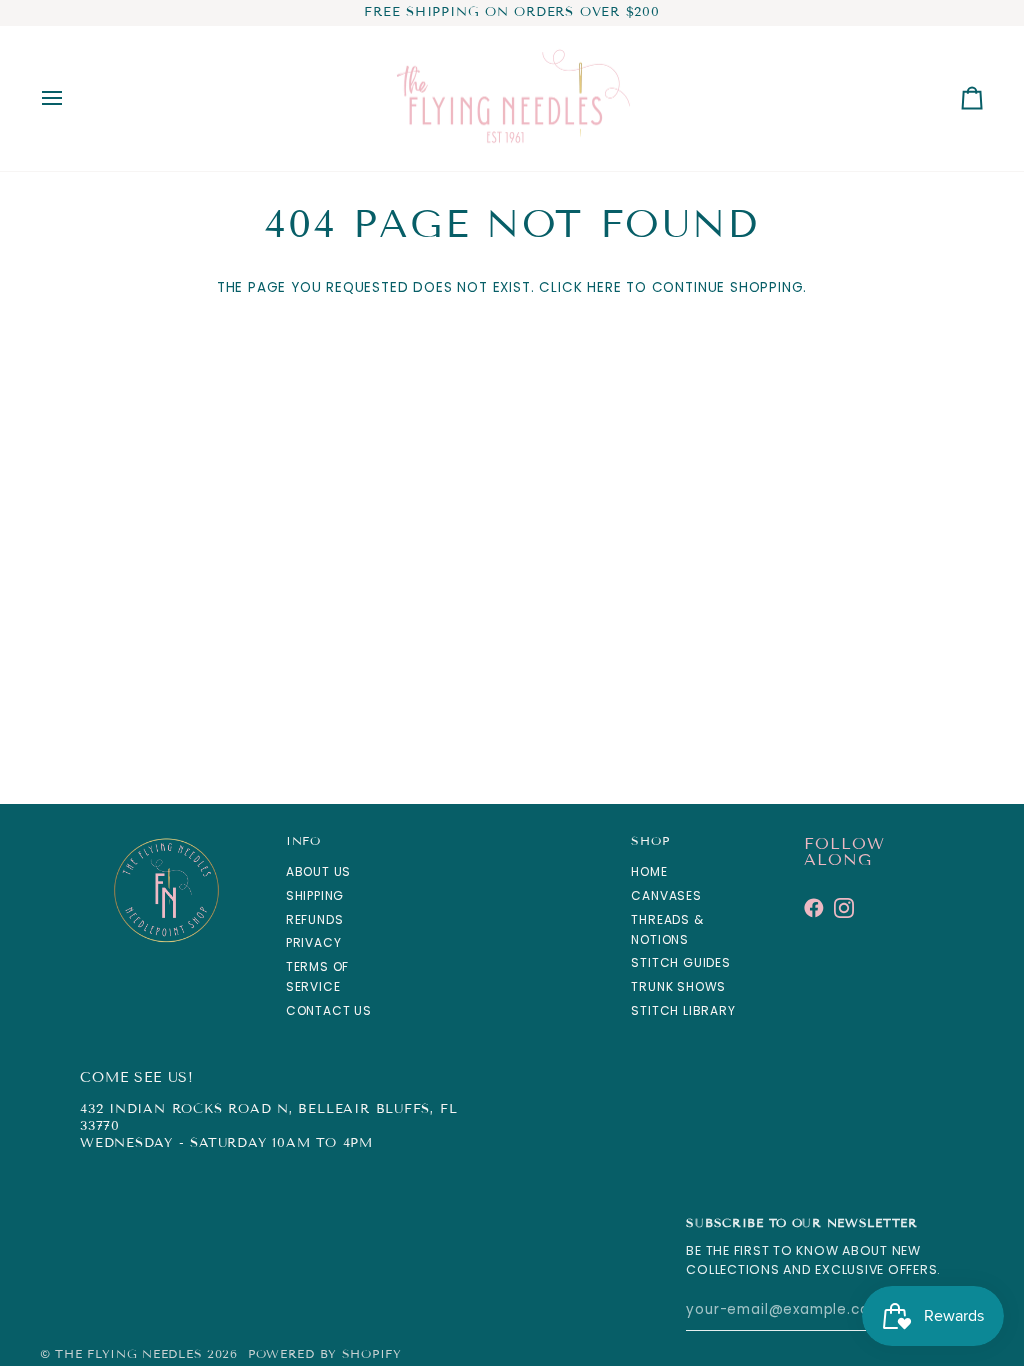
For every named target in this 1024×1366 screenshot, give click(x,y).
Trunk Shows (678, 986)
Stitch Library (683, 1010)
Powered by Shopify (325, 1353)
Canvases (666, 895)
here (604, 287)
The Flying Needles (128, 1353)
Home (649, 871)
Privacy (314, 942)
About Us (318, 871)
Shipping (315, 895)
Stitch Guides (681, 962)
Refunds (315, 919)
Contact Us (329, 1010)
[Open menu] (70, 99)
